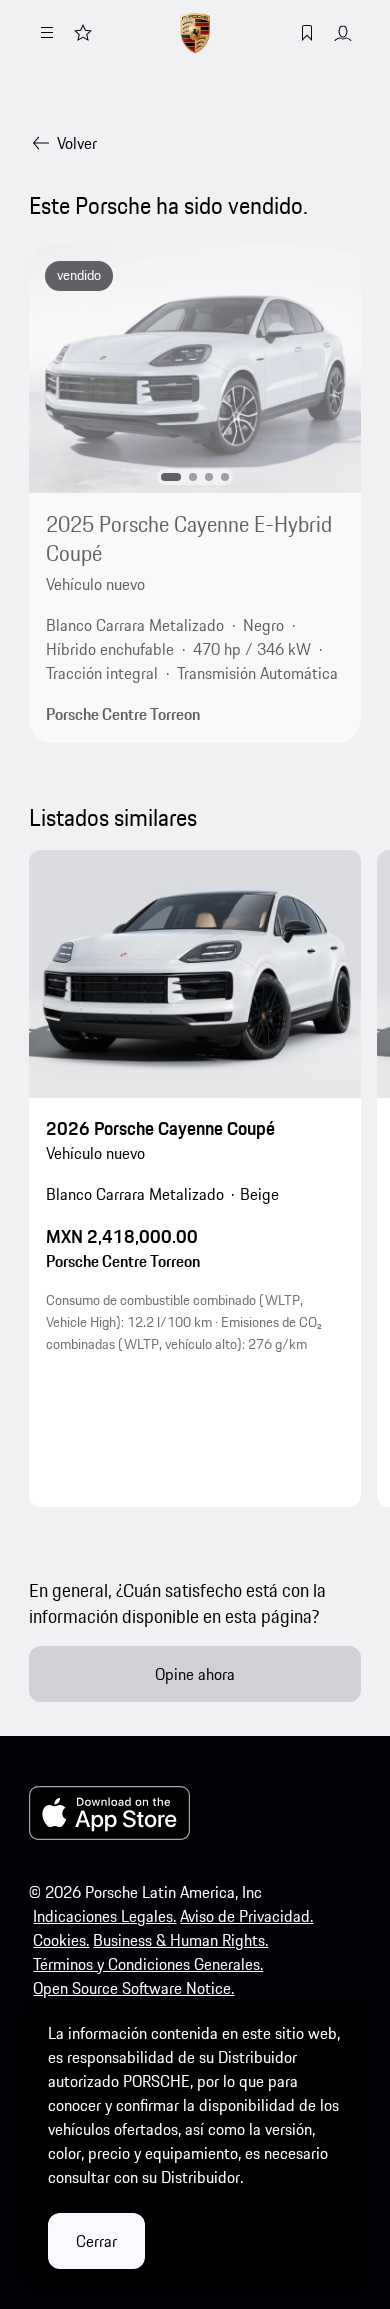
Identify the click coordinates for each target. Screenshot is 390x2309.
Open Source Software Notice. (133, 1988)
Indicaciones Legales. (104, 1916)
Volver (77, 143)
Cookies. (61, 1940)
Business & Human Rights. (180, 1940)
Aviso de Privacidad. (246, 1916)
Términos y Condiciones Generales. (148, 1964)
